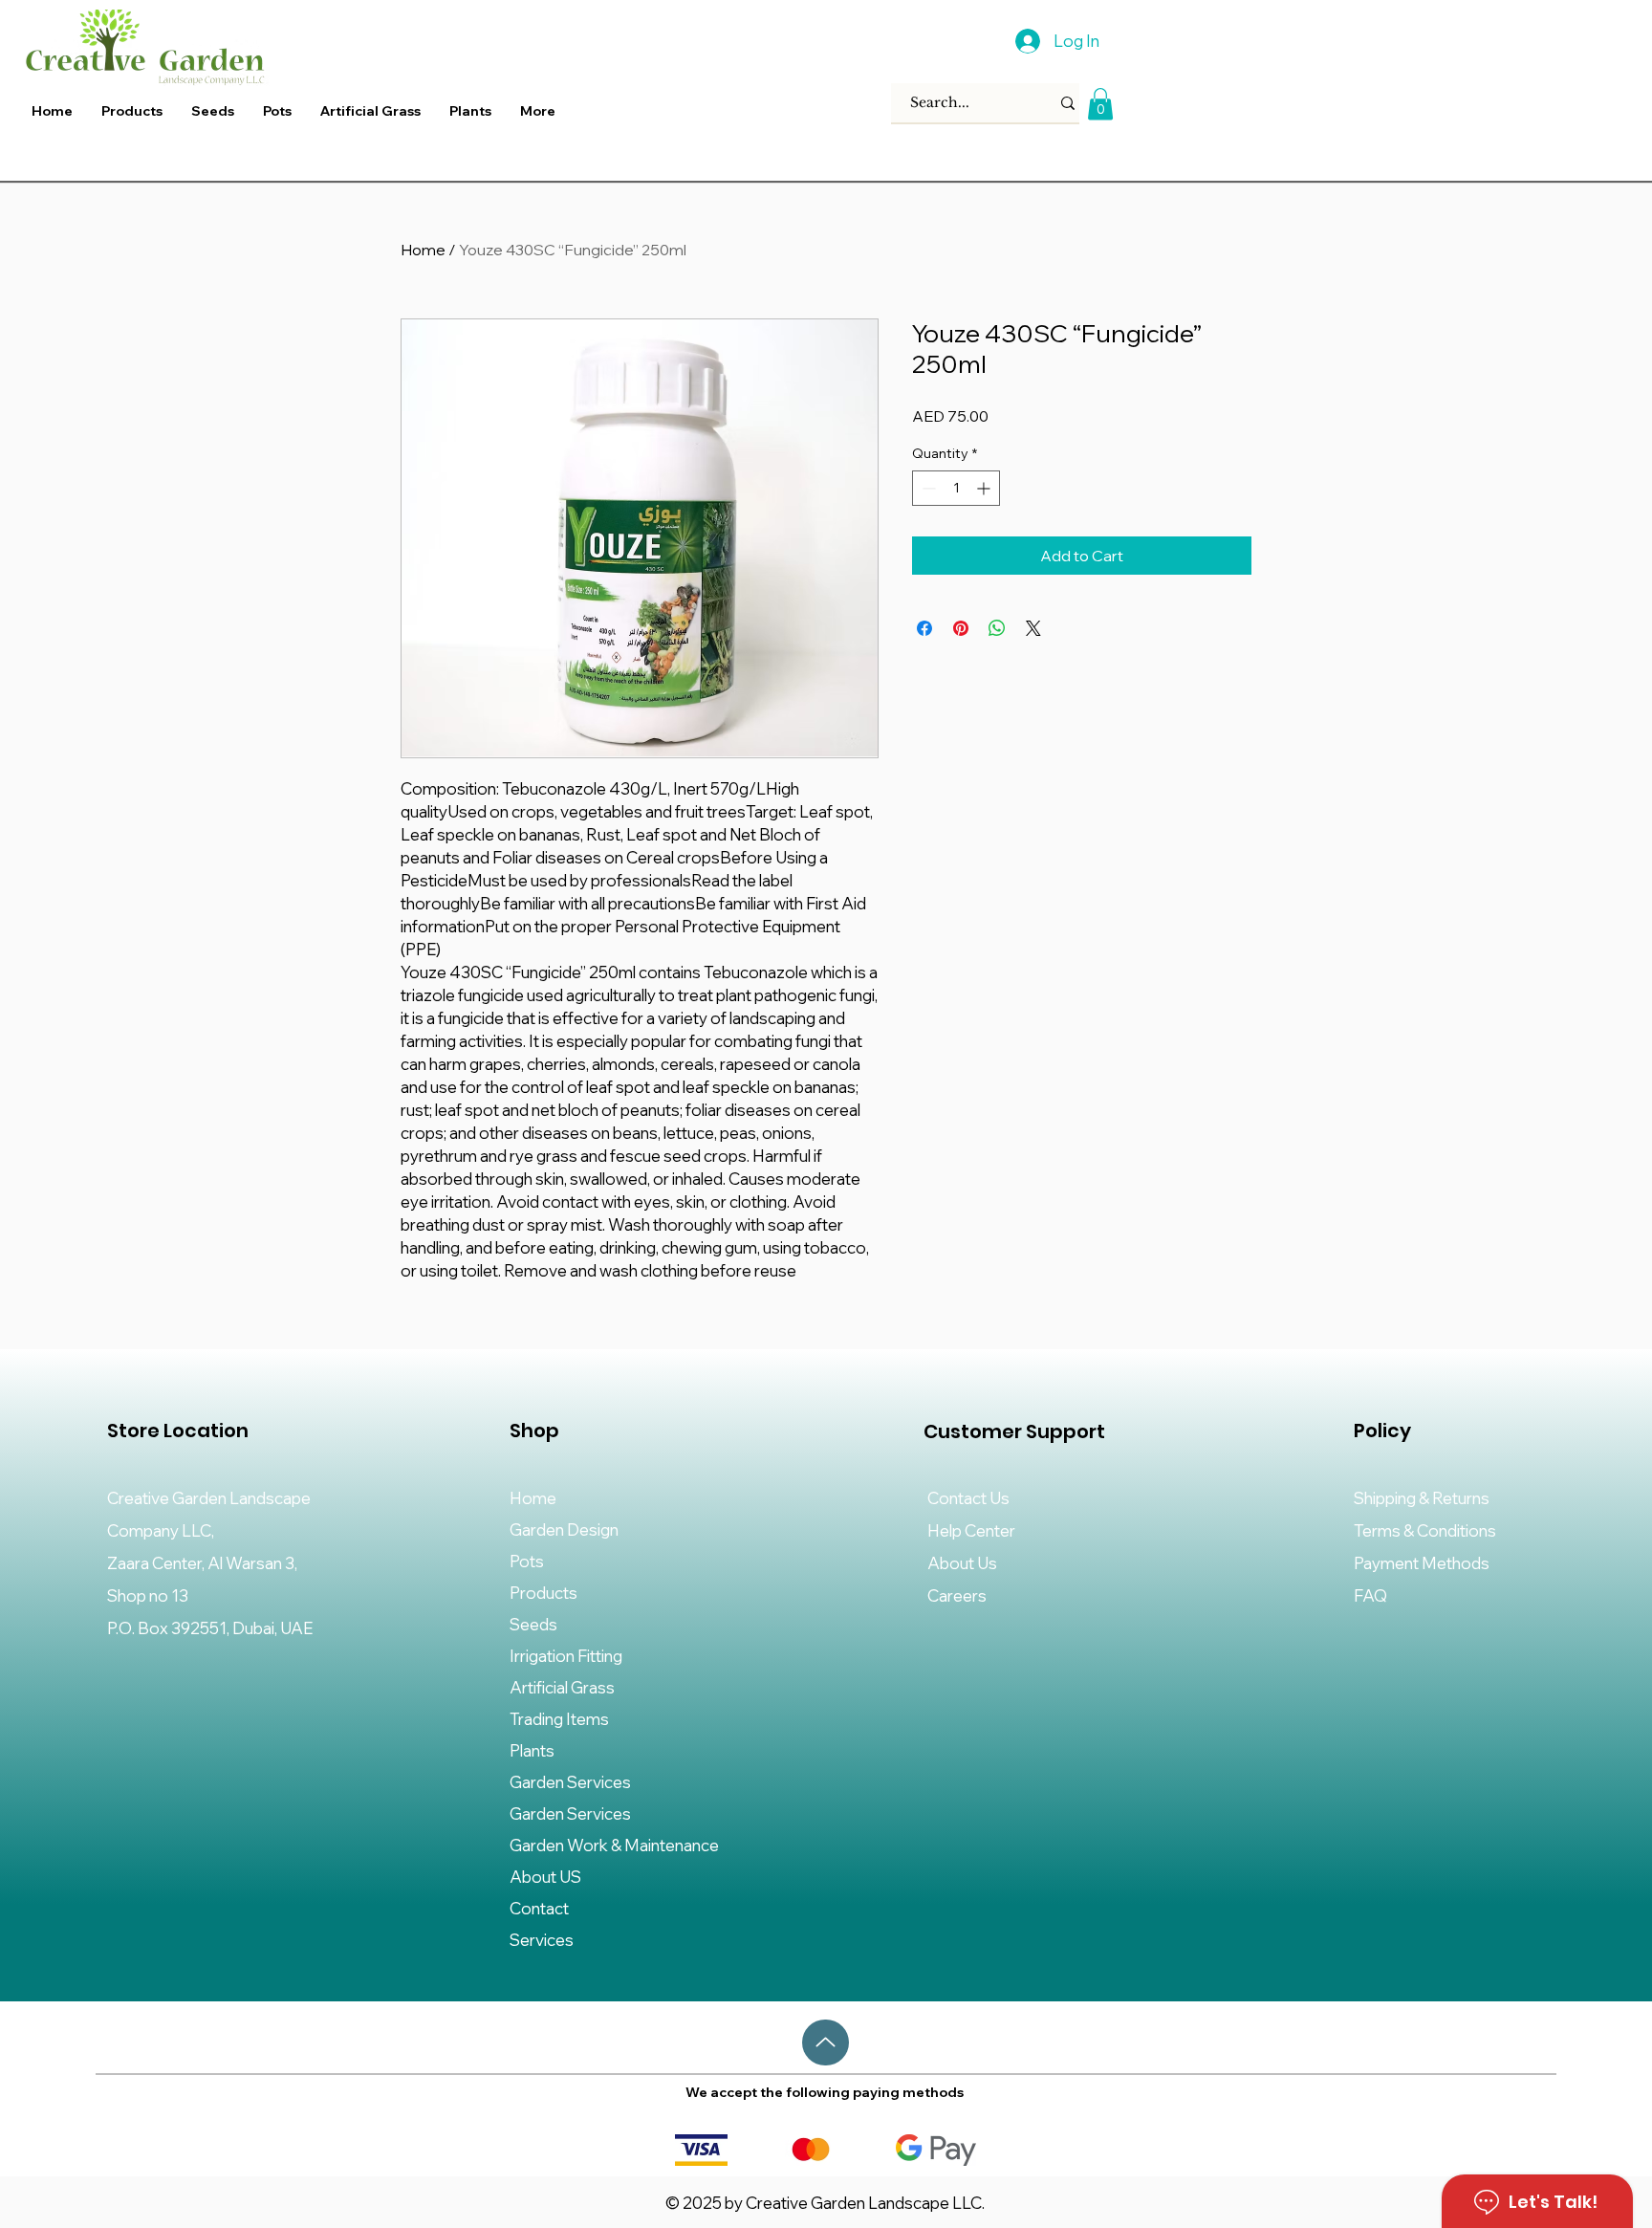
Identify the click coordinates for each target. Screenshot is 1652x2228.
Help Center (971, 1530)
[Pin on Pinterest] (961, 628)
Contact (539, 1908)
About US (545, 1877)
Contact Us (968, 1498)
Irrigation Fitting (566, 1656)
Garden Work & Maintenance (614, 1845)
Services (542, 1940)
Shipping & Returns (1422, 1498)
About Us (962, 1563)
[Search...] (1068, 103)
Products (543, 1593)
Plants (532, 1750)
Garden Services (570, 1782)
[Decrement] (927, 488)
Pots (527, 1561)
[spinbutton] (956, 488)
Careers (957, 1595)
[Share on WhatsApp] (997, 628)
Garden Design (564, 1529)
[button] (470, 111)
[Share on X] (1033, 628)
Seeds (533, 1624)
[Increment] (985, 488)
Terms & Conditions (1425, 1530)
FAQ (1370, 1595)
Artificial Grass (562, 1687)
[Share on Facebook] (924, 628)
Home (423, 250)
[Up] (826, 2042)
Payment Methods (1423, 1563)
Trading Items (559, 1719)
